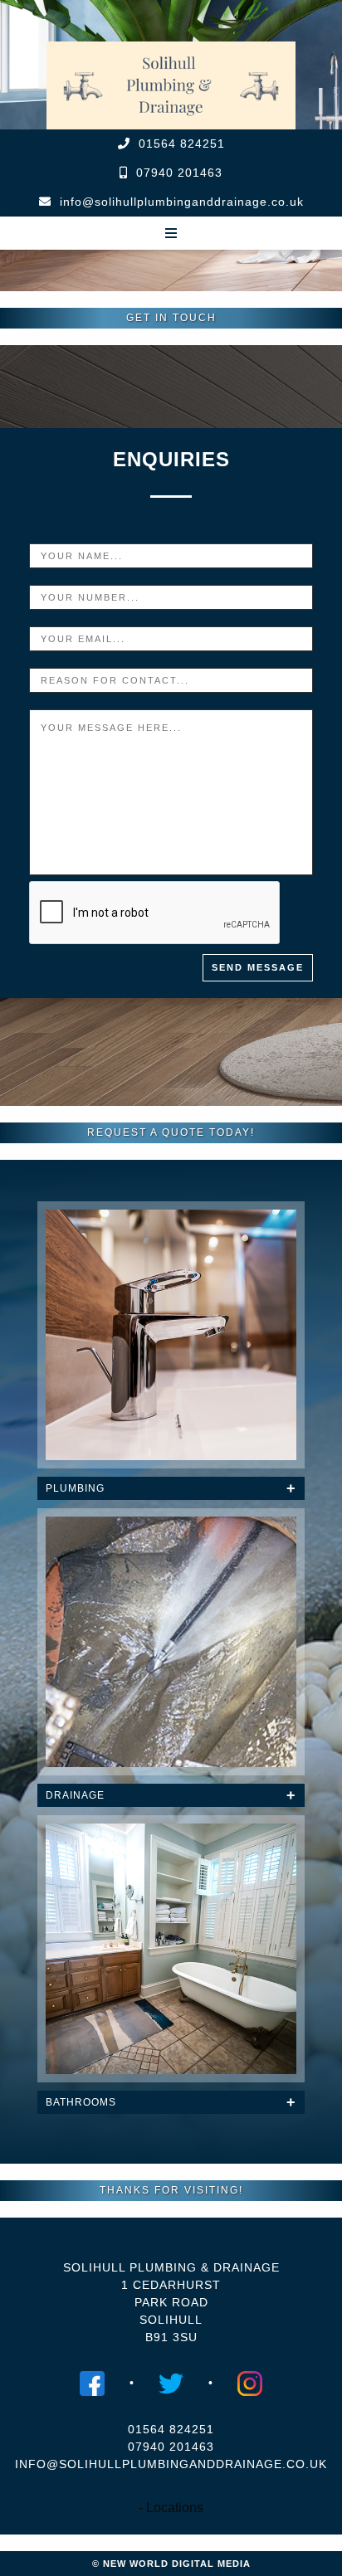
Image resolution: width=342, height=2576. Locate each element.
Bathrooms (81, 2102)
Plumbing (75, 1488)
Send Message (258, 967)
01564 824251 (182, 144)
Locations (175, 2508)
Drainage (75, 1795)
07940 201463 (179, 173)
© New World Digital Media (171, 2564)
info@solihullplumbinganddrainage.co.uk (182, 202)
